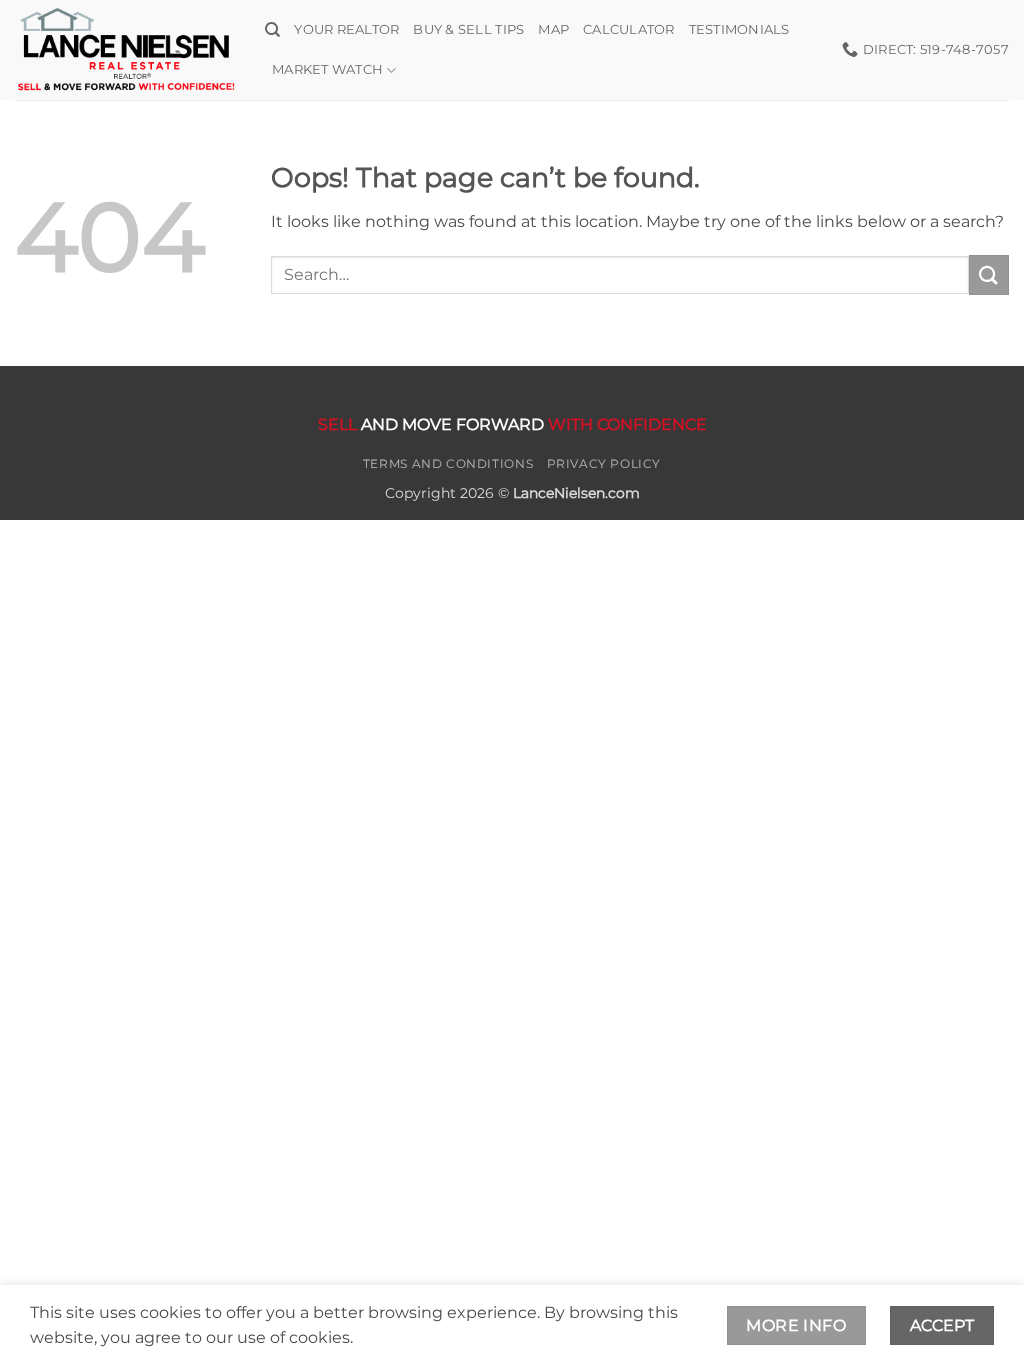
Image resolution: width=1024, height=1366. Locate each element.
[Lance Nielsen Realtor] (125, 49)
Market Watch (327, 69)
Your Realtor (346, 29)
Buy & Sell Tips (468, 29)
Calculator (629, 29)
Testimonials (739, 29)
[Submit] (989, 274)
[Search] (272, 30)
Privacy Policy (604, 463)
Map (553, 29)
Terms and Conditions (448, 463)
